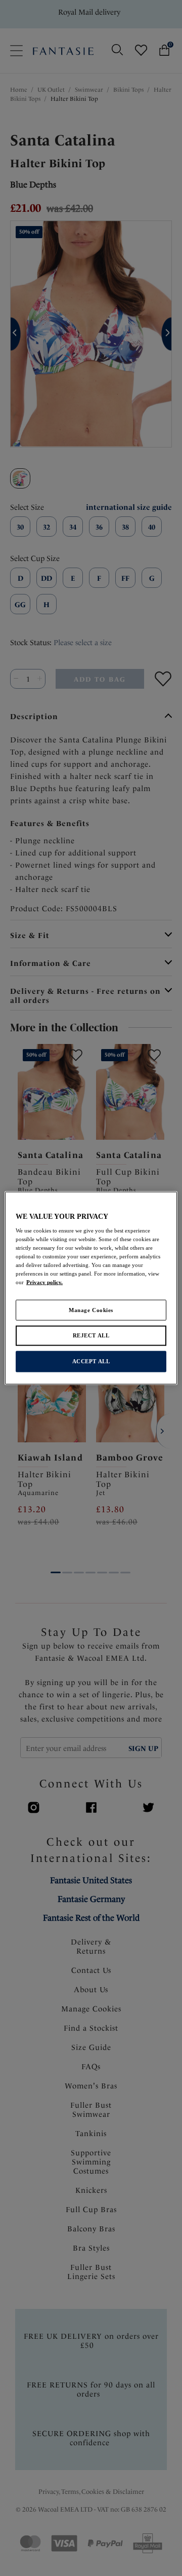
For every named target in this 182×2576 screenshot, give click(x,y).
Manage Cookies (91, 1310)
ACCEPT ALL (91, 1361)
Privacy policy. (44, 1282)
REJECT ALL (91, 1335)
